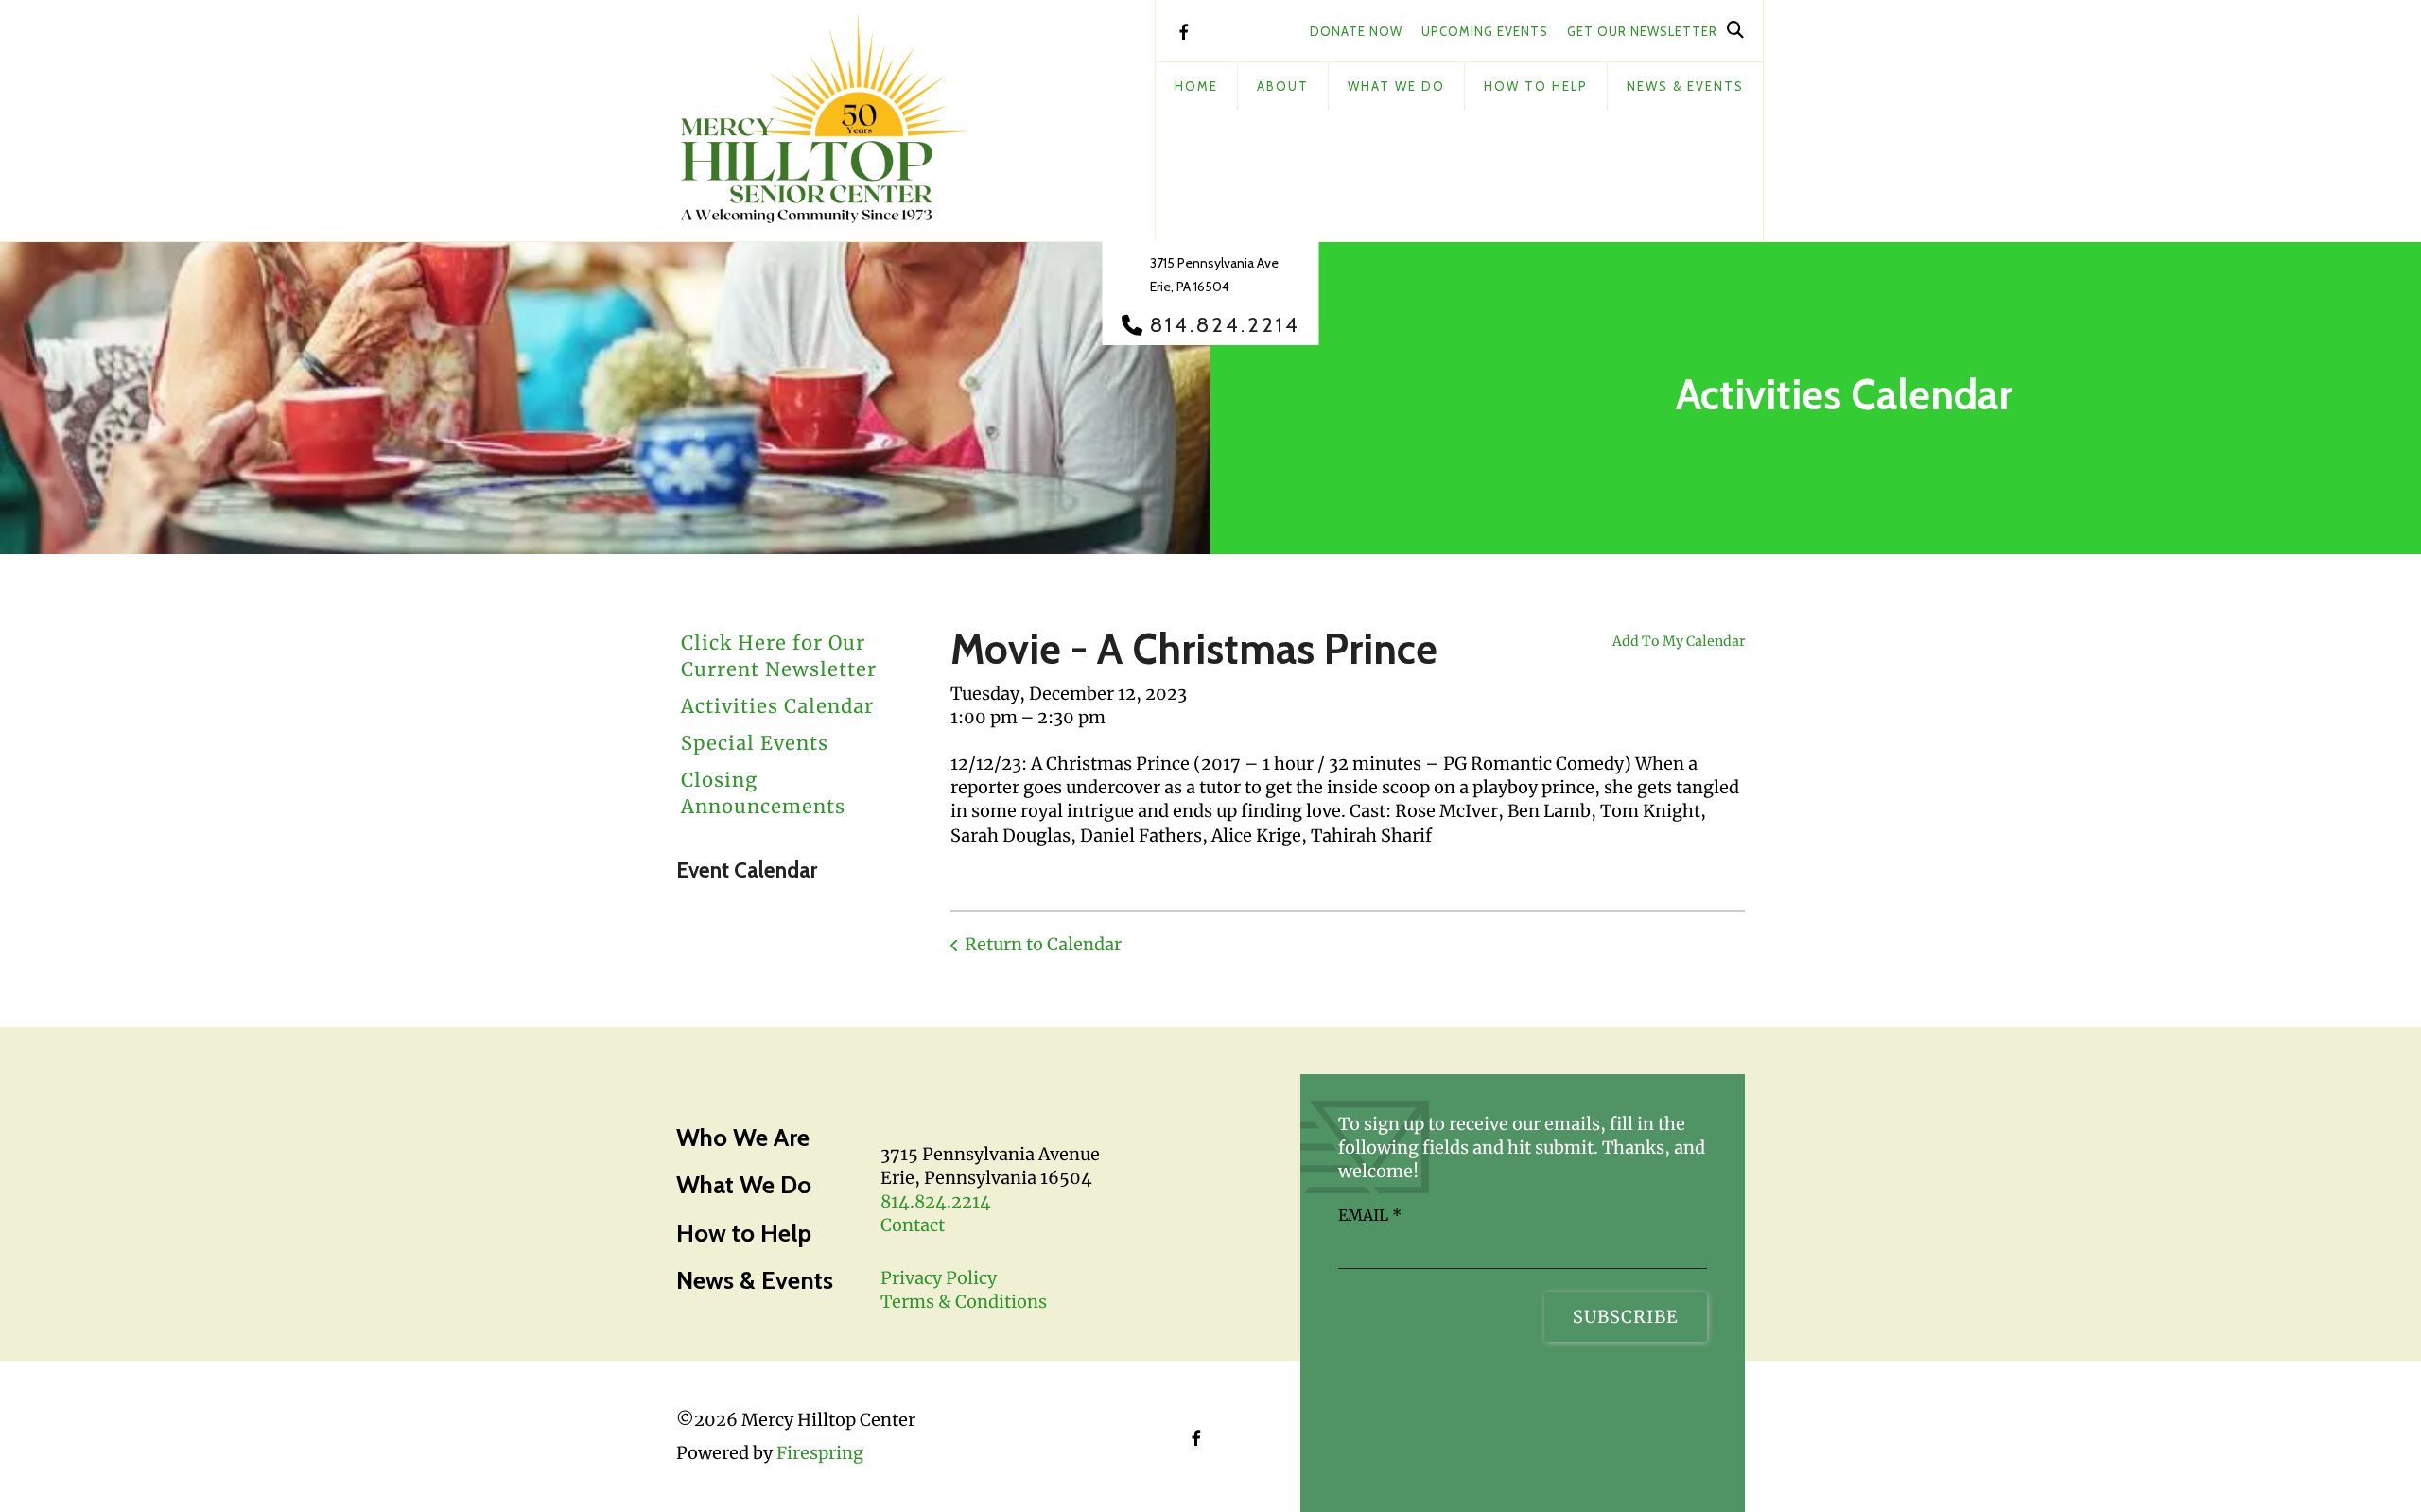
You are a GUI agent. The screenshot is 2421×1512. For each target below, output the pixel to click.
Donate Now (1356, 31)
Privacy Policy (939, 1278)
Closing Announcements (763, 793)
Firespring (820, 1453)
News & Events (1685, 86)
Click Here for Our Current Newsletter (779, 656)
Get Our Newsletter (1642, 31)
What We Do (1396, 86)
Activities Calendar (777, 706)
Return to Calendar (1043, 944)
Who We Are (743, 1138)
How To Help (1536, 86)
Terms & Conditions (964, 1302)
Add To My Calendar (1679, 641)
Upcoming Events (1485, 31)
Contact (913, 1225)
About (1283, 86)
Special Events (755, 743)
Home (1196, 86)
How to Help (744, 1233)
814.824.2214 (1225, 325)
